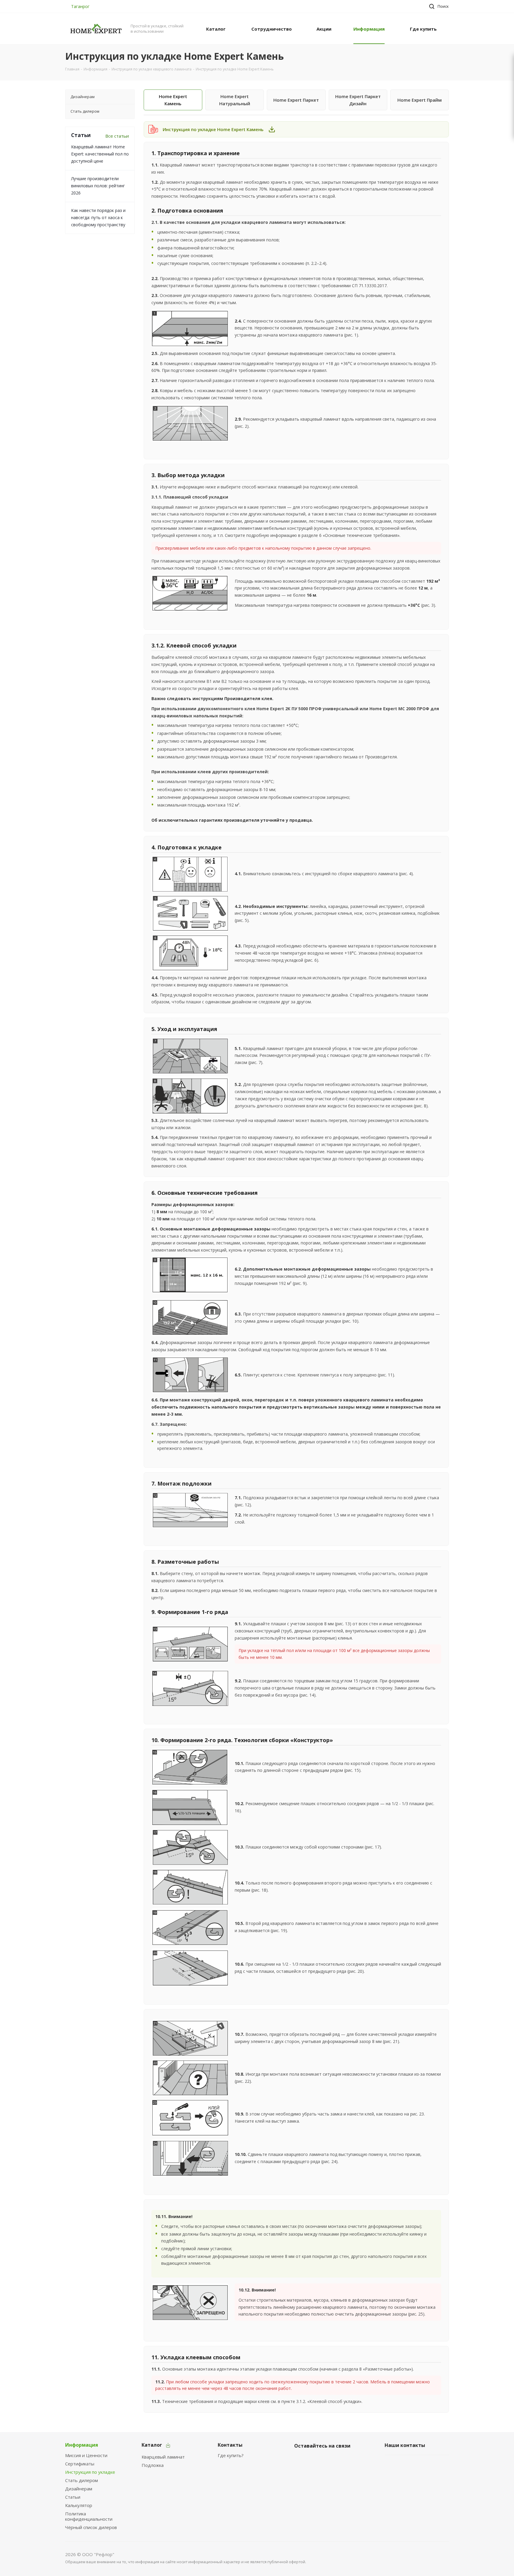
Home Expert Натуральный (235, 100)
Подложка (153, 2465)
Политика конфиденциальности (89, 2516)
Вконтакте (300, 2460)
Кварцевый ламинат (163, 2457)
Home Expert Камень (173, 100)
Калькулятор (79, 2505)
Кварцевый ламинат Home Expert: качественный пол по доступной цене (100, 154)
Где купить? (231, 2455)
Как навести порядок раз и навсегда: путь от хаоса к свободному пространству (98, 217)
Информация (82, 2445)
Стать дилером (82, 2480)
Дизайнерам (79, 2489)
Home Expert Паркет (296, 100)
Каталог (152, 2445)
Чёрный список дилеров (91, 2527)
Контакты (230, 2445)
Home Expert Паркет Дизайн (358, 100)
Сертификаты (80, 2464)
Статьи (73, 2497)
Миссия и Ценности (86, 2455)
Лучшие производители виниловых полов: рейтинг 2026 (98, 186)
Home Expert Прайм (420, 100)
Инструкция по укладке (90, 2472)
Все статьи (117, 136)
